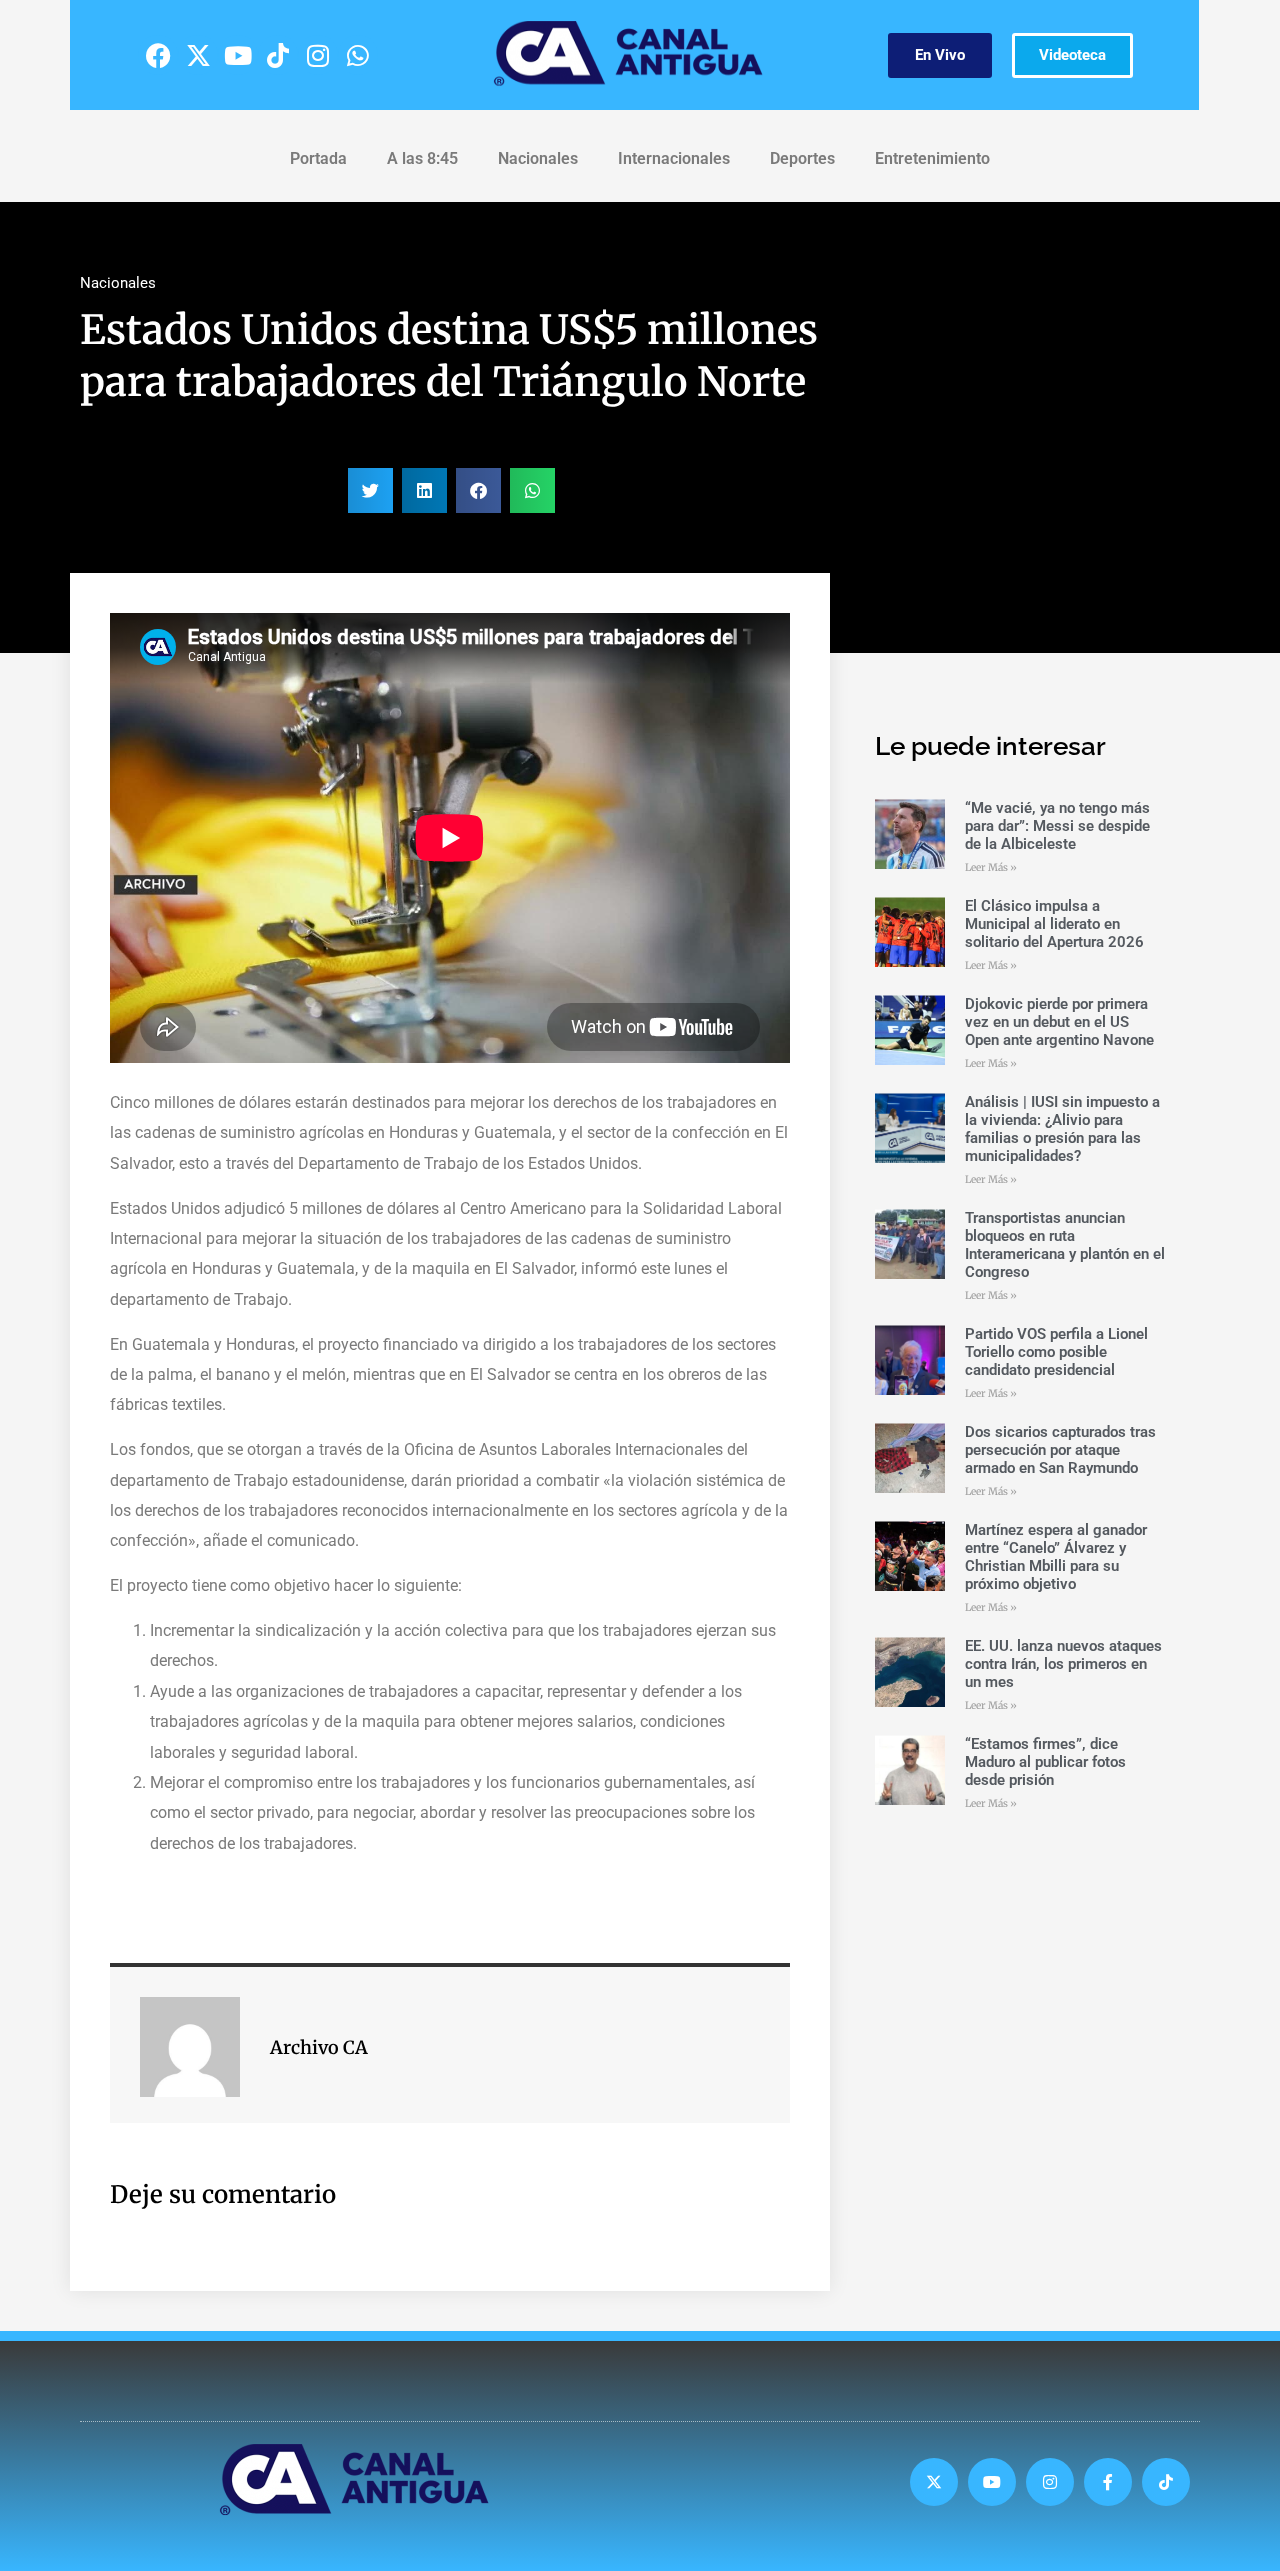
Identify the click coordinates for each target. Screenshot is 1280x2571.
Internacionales (674, 158)
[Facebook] (158, 55)
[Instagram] (318, 55)
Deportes (802, 158)
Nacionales (538, 158)
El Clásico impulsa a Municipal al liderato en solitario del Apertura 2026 (1054, 924)
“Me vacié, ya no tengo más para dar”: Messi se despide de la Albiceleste (1057, 826)
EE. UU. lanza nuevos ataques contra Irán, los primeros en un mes (1063, 1664)
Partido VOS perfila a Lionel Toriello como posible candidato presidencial (1056, 1352)
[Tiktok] (278, 55)
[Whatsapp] (358, 55)
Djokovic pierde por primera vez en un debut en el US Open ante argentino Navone (1059, 1022)
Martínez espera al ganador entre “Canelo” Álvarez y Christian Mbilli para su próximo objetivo (1056, 1557)
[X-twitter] (198, 55)
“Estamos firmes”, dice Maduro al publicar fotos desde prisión (1045, 1762)
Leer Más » (991, 867)
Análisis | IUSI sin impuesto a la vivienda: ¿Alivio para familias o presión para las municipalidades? (1062, 1129)
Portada (318, 158)
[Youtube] (238, 55)
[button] (370, 490)
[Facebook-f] (1108, 2482)
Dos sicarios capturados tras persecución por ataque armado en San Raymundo (1060, 1450)
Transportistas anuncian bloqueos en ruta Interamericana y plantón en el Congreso (1065, 1245)
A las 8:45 (422, 158)
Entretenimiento (932, 158)
